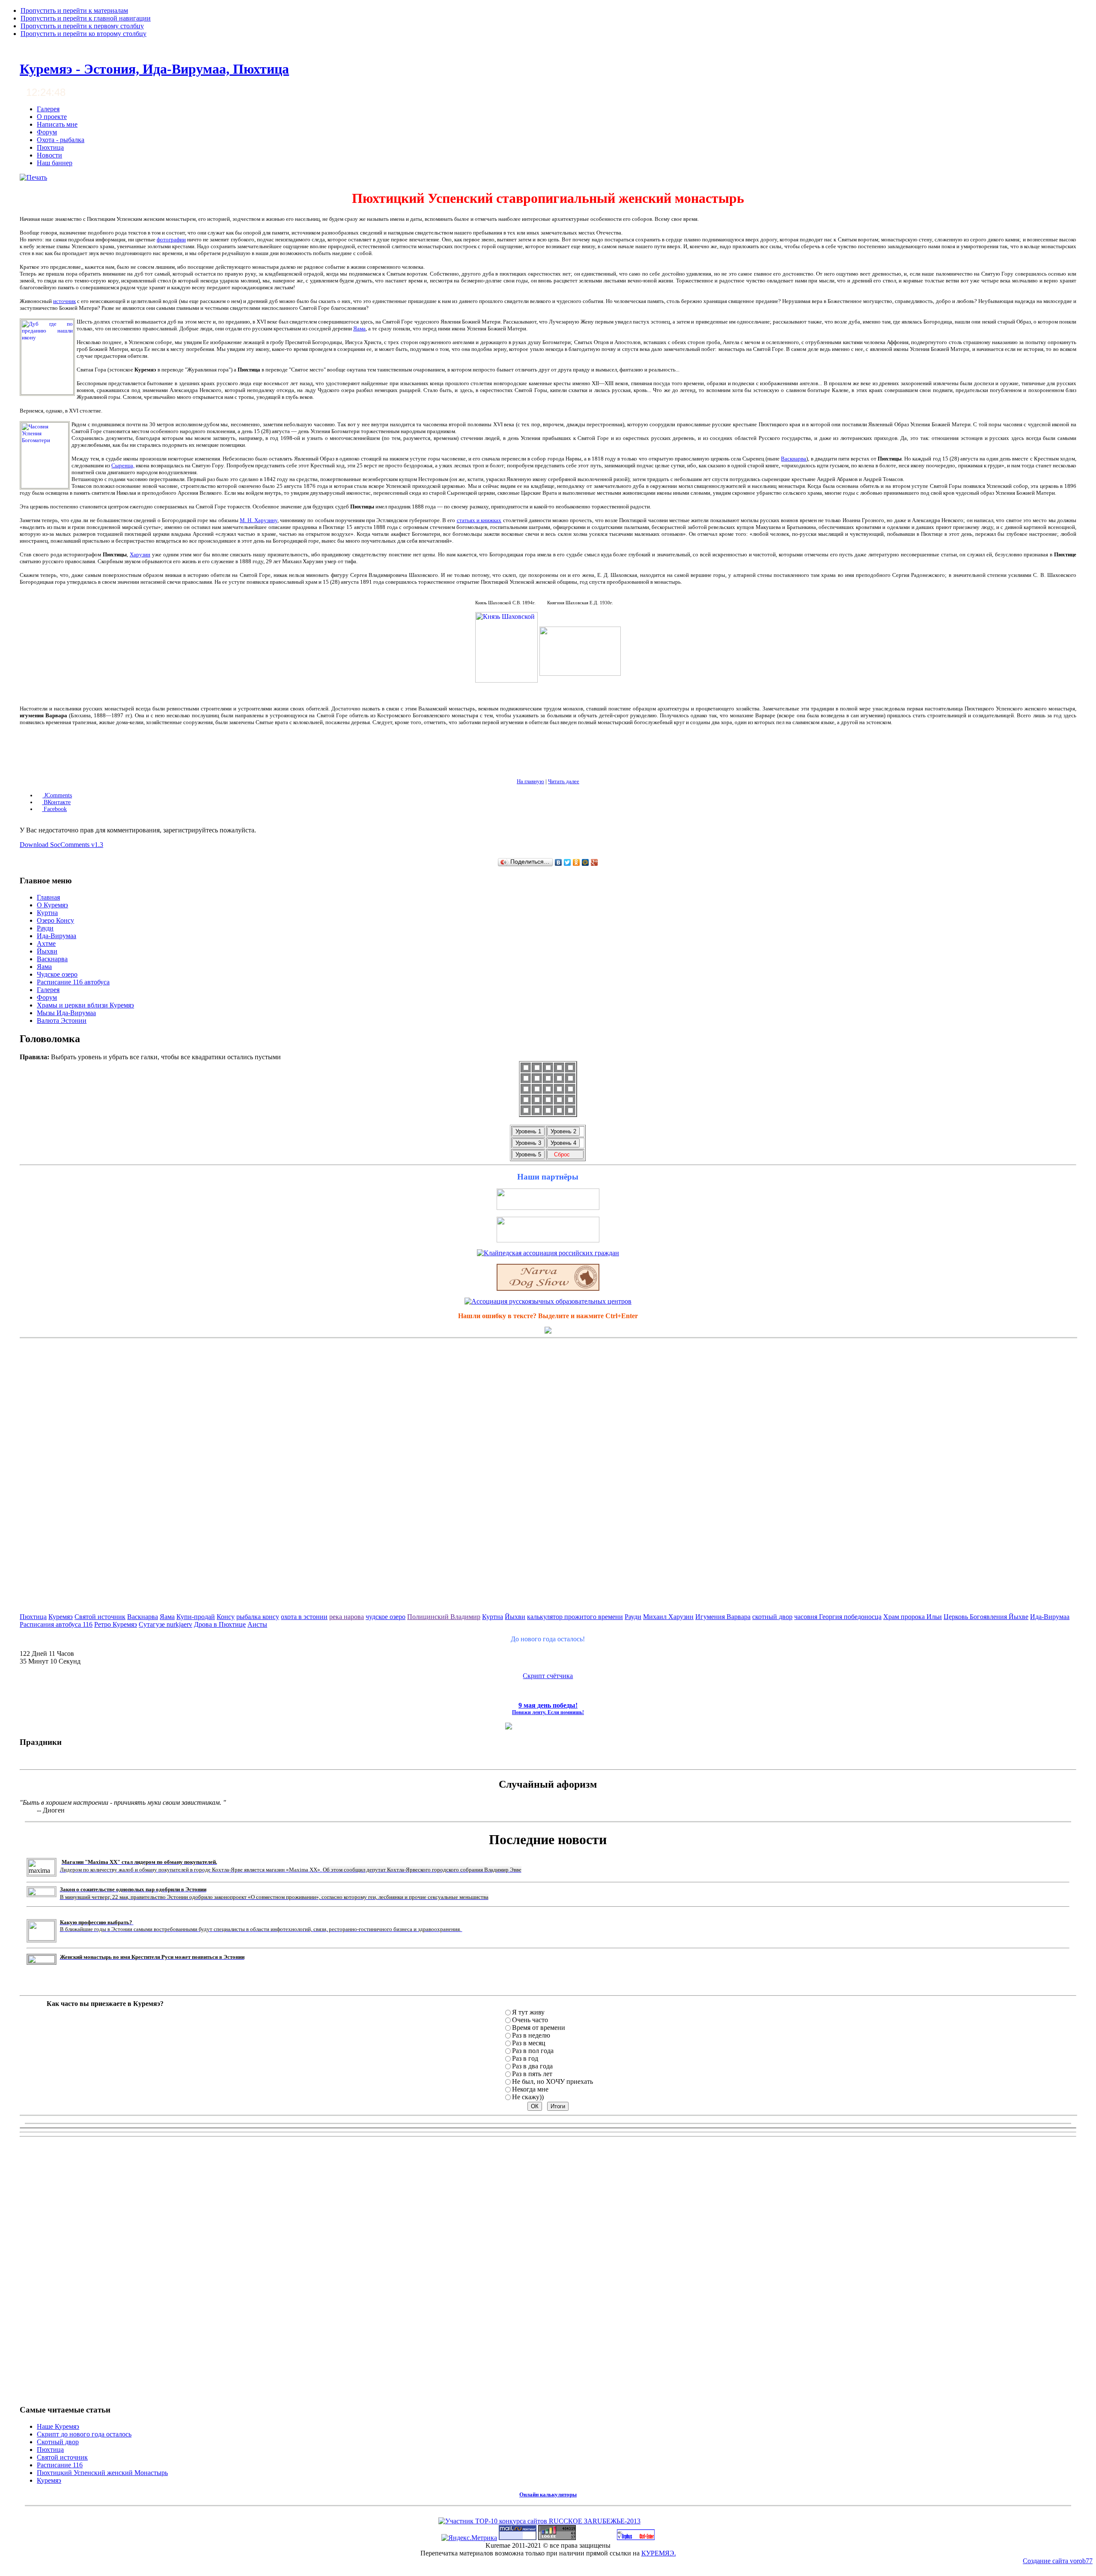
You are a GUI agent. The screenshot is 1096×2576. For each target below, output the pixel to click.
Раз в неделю (531, 2035)
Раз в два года (532, 2066)
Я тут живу (528, 2012)
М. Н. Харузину (259, 520)
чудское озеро (386, 1617)
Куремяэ (61, 1617)
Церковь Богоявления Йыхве (986, 1617)
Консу (226, 1617)
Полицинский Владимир (444, 1617)
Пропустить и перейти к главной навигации (86, 18)
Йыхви (515, 1617)
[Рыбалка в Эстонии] (548, 1208)
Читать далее (564, 781)
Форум (47, 132)
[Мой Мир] (585, 862)
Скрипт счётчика (548, 1676)
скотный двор (772, 1617)
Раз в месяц (529, 2043)
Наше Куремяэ (58, 2426)
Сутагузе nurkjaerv (165, 1624)
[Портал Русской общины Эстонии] (548, 1240)
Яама (359, 328)
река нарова (347, 1617)
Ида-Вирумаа (1050, 1617)
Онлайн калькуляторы (548, 2494)
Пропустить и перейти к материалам (74, 10)
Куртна (493, 1617)
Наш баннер (55, 163)
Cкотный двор (58, 2442)
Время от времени (539, 2028)
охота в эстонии (304, 1617)
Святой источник (100, 1617)
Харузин (140, 554)
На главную (530, 781)
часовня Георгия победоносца (838, 1617)
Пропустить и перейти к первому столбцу (82, 26)
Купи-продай (196, 1617)
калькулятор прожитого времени (575, 1617)
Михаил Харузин (668, 1617)
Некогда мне (530, 2089)
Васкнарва (794, 459)
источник (64, 301)
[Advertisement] (548, 1470)
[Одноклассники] (576, 862)
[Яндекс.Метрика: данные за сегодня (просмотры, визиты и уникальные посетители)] (469, 2538)
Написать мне (57, 124)
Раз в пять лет (532, 2074)
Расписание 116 (60, 2465)
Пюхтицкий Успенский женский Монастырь (102, 2473)
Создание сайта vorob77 (1058, 2561)
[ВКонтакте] (558, 862)
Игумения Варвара (723, 1617)
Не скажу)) (528, 2097)
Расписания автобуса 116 (56, 1624)
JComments (57, 795)
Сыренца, (123, 465)
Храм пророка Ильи (913, 1617)
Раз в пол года (533, 2051)
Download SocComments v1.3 (61, 845)
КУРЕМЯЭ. (659, 2553)
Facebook (54, 809)
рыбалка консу (258, 1617)
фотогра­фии (171, 239)
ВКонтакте (56, 802)
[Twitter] (567, 862)
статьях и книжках (479, 520)
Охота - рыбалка (61, 140)
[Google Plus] (594, 862)
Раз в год (525, 2058)
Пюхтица (50, 147)
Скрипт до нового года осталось (84, 2434)
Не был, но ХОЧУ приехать (552, 2081)
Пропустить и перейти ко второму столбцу (83, 34)
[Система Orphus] (636, 2538)
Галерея (48, 109)
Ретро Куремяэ (116, 1624)
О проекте (52, 117)
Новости (49, 155)
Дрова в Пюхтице (220, 1624)
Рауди (633, 1617)
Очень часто (530, 2020)
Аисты (257, 1624)
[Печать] (33, 177)
